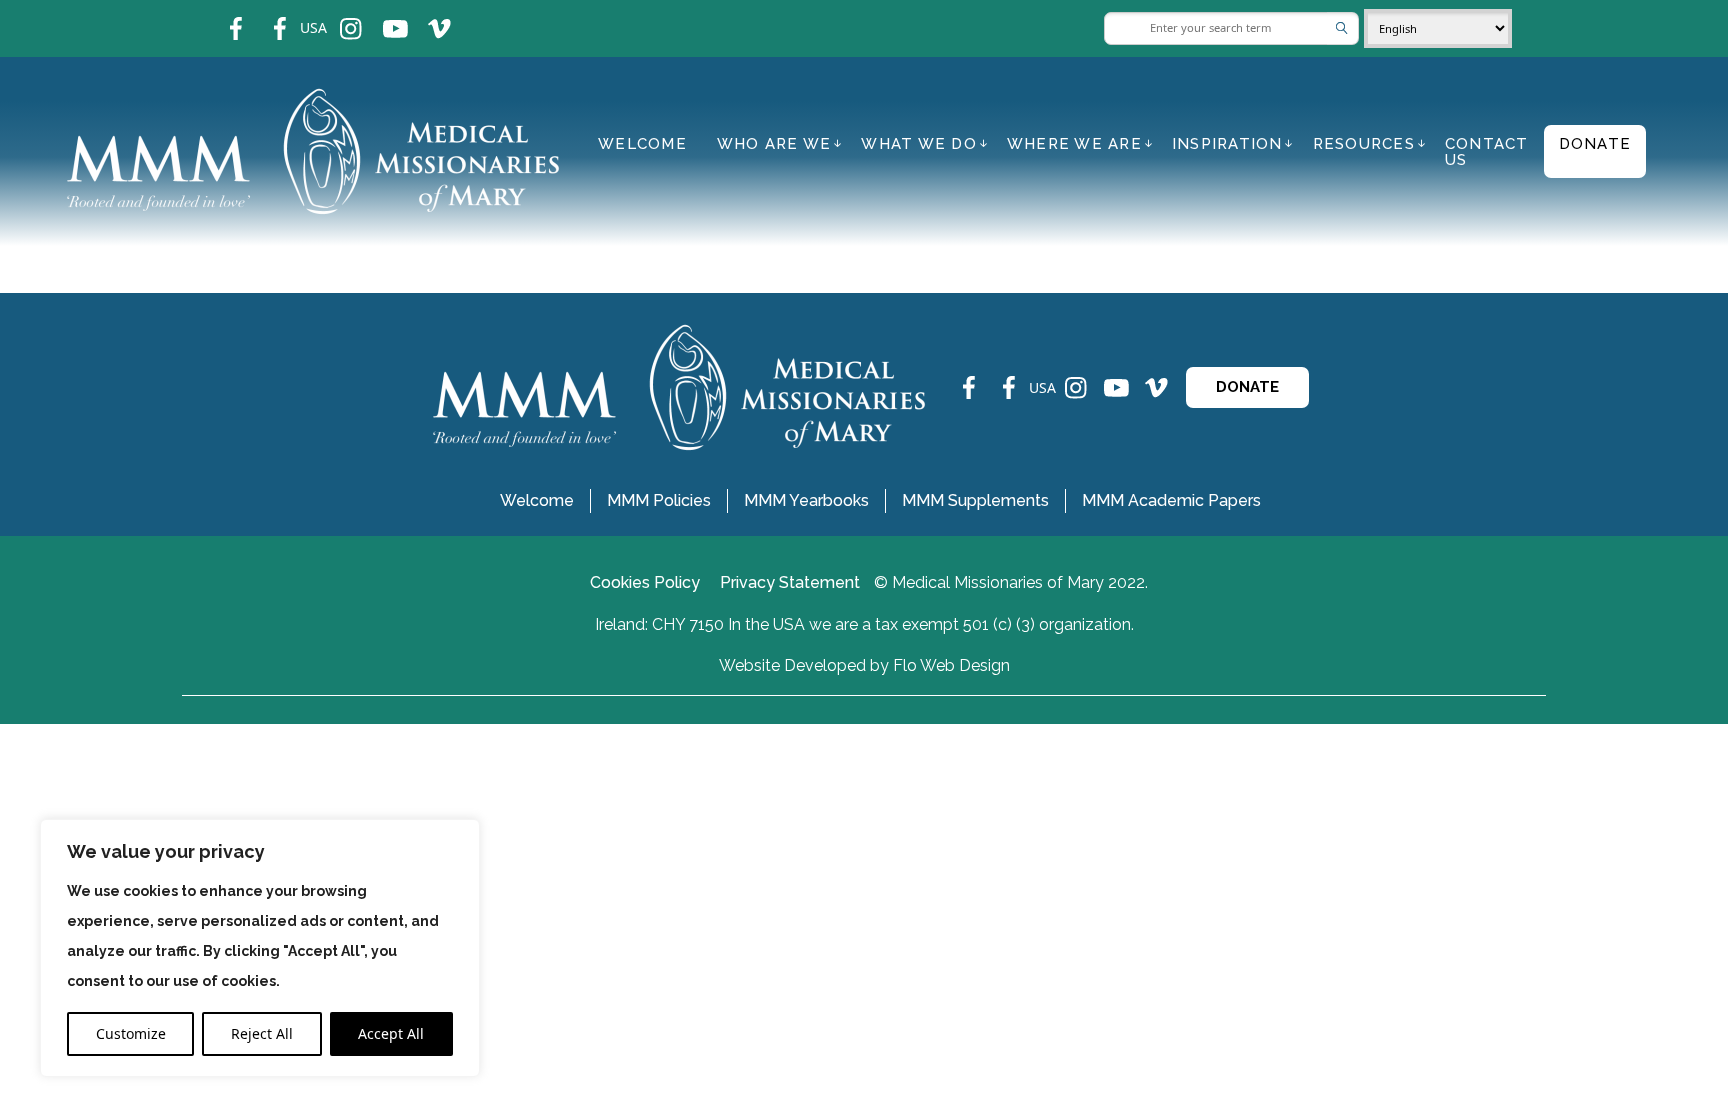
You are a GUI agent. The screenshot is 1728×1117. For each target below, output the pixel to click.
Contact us (1487, 152)
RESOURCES (1364, 144)
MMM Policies (659, 500)
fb (221, 15)
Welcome (642, 144)
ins (337, 15)
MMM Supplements (975, 500)
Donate (1595, 144)
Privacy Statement (790, 582)
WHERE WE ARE (1074, 144)
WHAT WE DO (919, 144)
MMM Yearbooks (806, 500)
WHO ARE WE (774, 144)
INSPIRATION (1227, 144)
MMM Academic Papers (1171, 500)
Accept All (391, 1033)
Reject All (262, 1033)
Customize (131, 1033)
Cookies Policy (645, 582)
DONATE (1247, 387)
